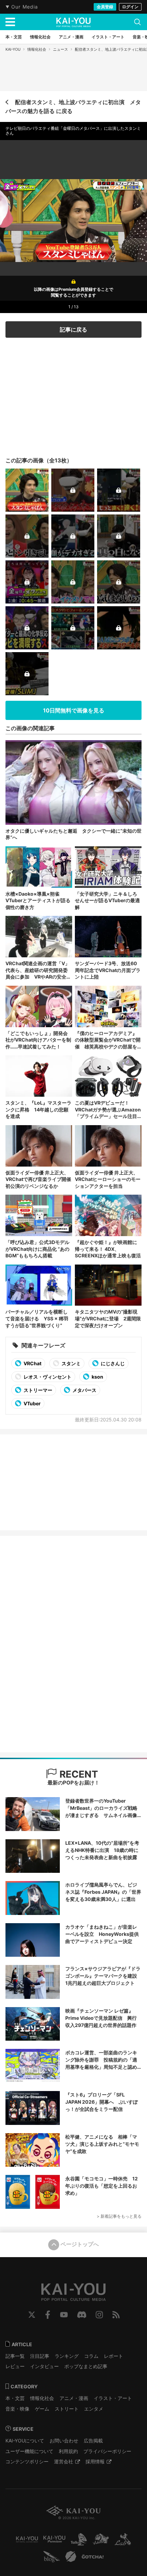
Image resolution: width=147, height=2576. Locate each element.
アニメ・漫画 (74, 2398)
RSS (116, 2315)
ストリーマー (37, 1390)
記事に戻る (73, 329)
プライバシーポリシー (107, 2451)
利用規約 (68, 2451)
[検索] (137, 22)
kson (97, 1377)
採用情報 (95, 2461)
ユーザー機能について (29, 2451)
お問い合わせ (64, 2441)
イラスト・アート (113, 2398)
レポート (113, 2356)
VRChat (32, 1363)
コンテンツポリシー (27, 2461)
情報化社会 (37, 49)
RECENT (78, 1774)
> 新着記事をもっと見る (119, 2216)
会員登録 (105, 7)
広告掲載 (93, 2441)
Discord (82, 2315)
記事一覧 (15, 2356)
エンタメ (94, 2409)
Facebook (48, 2315)
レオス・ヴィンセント (47, 1377)
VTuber (32, 1403)
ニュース (61, 49)
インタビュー (44, 2366)
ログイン (130, 7)
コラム (91, 2356)
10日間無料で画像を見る (74, 710)
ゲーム (42, 2409)
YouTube (64, 2315)
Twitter (32, 2315)
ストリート (67, 2409)
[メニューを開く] (10, 22)
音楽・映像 (17, 2409)
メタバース (84, 1390)
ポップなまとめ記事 (86, 2366)
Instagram (99, 2315)
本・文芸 (15, 2398)
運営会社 (64, 2461)
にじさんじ (112, 1363)
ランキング (67, 2356)
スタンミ (71, 1363)
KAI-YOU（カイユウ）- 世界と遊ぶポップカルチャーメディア (73, 22)
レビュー (15, 2366)
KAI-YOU (13, 49)
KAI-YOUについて (25, 2441)
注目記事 (40, 2356)
